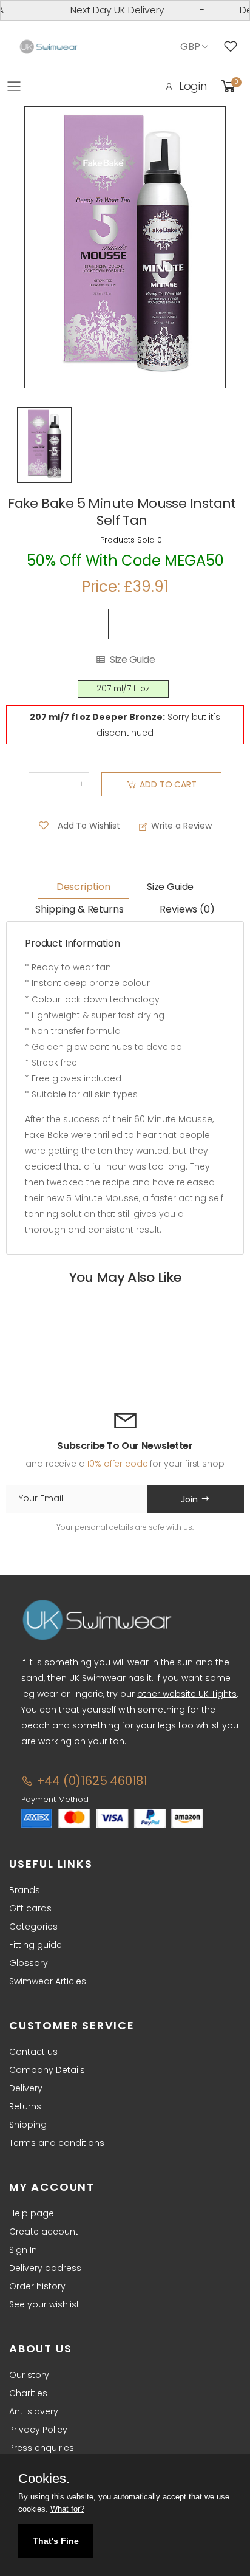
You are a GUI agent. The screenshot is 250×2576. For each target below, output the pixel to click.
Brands (25, 1890)
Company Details (47, 2070)
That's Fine (56, 2541)
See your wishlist (44, 2304)
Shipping (28, 2125)
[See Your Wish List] (234, 47)
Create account (44, 2232)
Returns (25, 2106)
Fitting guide (35, 1945)
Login (193, 86)
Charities (28, 2393)
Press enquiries (42, 2448)
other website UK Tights (187, 1694)
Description (83, 887)
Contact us (33, 2052)
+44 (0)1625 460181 (90, 1781)
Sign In (23, 2250)
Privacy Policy (38, 2430)
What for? (67, 2509)
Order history (37, 2286)
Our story (29, 2375)
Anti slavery (34, 2411)
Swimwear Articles (48, 1981)
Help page (32, 2213)
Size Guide (132, 660)
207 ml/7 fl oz (123, 689)
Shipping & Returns (79, 909)
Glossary (29, 1963)
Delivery (26, 2088)
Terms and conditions (57, 2143)
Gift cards (30, 1908)
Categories (33, 1927)
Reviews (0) (187, 909)
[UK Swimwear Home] (49, 47)
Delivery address (45, 2268)
